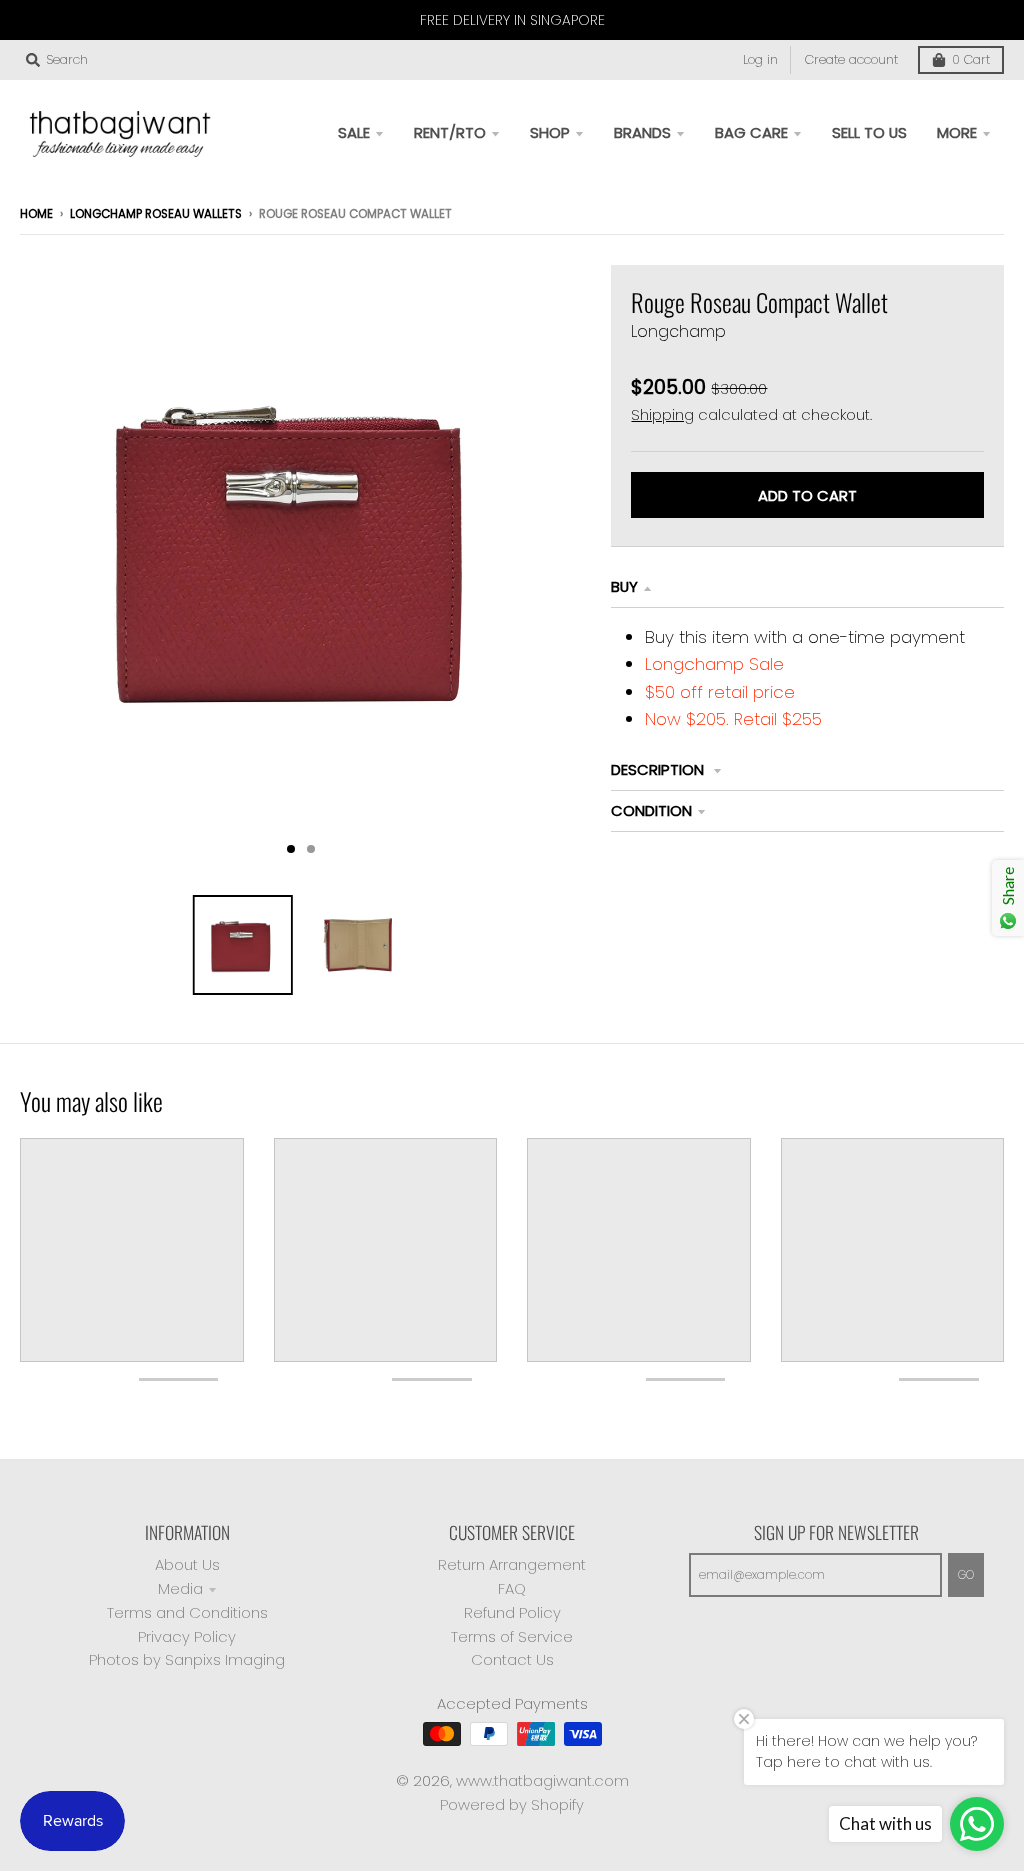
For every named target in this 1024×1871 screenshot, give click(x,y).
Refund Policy (512, 1612)
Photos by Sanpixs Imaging (187, 1659)
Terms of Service (512, 1636)
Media (180, 1588)
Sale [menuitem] (354, 132)
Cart (971, 59)
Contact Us (512, 1659)
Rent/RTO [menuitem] (450, 132)
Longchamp (678, 331)
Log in (760, 59)
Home (36, 214)
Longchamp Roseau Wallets (156, 214)
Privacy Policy (187, 1636)
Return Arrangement (512, 1564)
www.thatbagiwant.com (542, 1780)
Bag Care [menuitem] (751, 132)
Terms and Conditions (187, 1612)
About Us (187, 1564)
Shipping (662, 414)
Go (966, 1575)
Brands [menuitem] (642, 132)
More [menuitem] (957, 132)
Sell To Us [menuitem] (869, 132)
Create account (851, 59)
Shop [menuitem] (550, 132)
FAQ (512, 1588)
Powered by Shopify (512, 1804)
